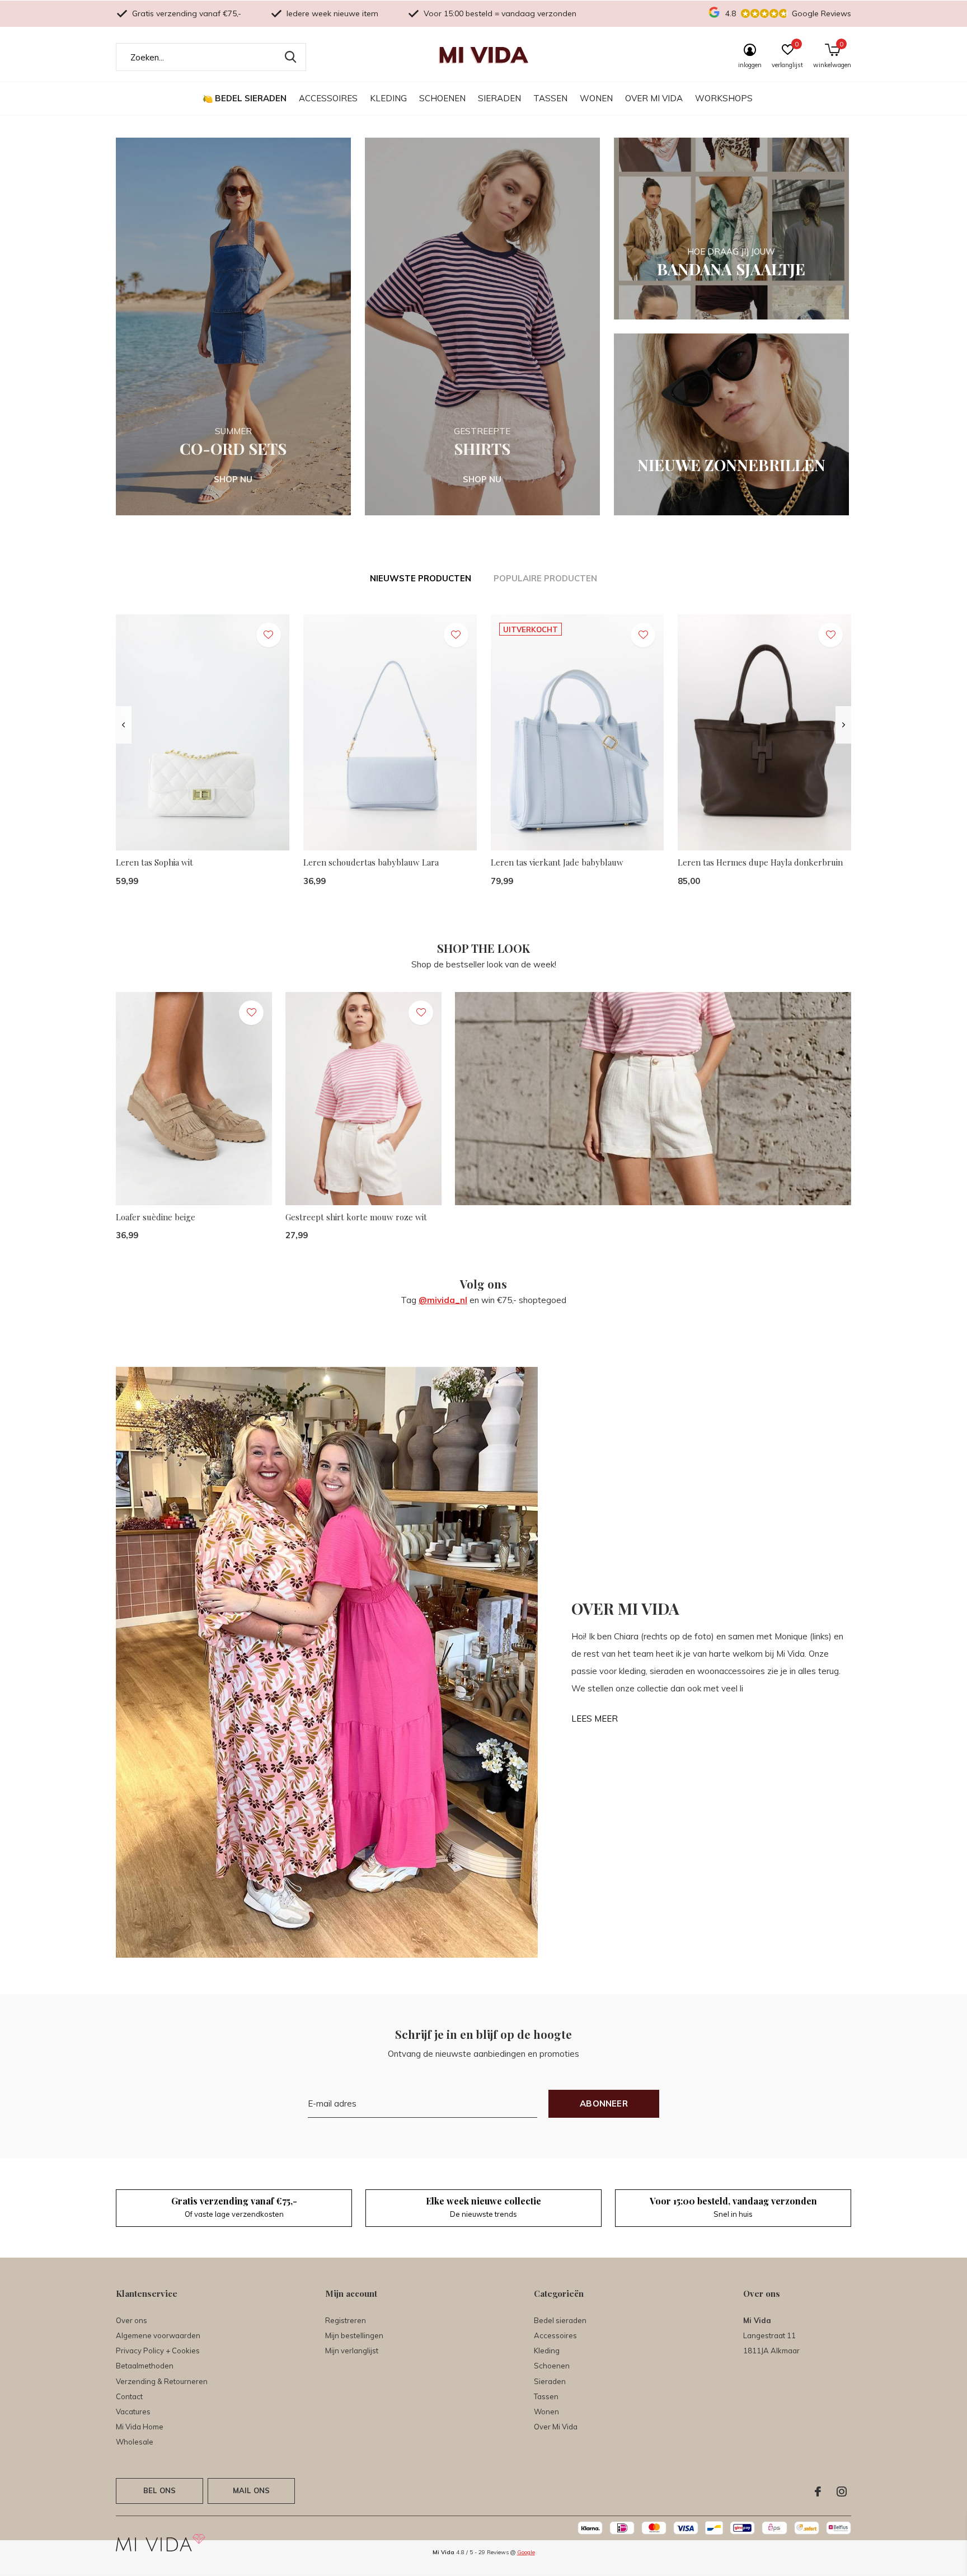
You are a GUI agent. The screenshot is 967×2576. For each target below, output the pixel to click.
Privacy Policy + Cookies (158, 2351)
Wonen (596, 98)
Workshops (724, 98)
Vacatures (133, 2412)
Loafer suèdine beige (156, 1217)
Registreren (346, 2320)
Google (526, 2552)
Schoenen (442, 98)
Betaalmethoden (145, 2366)
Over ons (132, 2320)
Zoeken (290, 57)
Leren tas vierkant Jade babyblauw (557, 862)
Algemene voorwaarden (158, 2335)
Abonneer (604, 2103)
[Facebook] (818, 2492)
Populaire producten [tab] (545, 578)
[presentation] (123, 725)
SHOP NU (233, 479)
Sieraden (499, 98)
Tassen (550, 98)
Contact (129, 2396)
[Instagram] (842, 2492)
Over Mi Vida (654, 98)
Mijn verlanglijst (352, 2351)
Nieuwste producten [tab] (421, 578)
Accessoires (328, 98)
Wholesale (135, 2442)
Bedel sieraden (251, 98)
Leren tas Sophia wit (154, 862)
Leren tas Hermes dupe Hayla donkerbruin (760, 862)
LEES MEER (595, 1719)
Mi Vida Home (140, 2427)
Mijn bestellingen (354, 2335)
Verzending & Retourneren (162, 2381)
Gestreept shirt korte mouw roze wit (356, 1217)
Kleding (388, 98)
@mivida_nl (443, 1300)
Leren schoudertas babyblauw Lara (371, 862)
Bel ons (159, 2490)
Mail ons (251, 2490)
